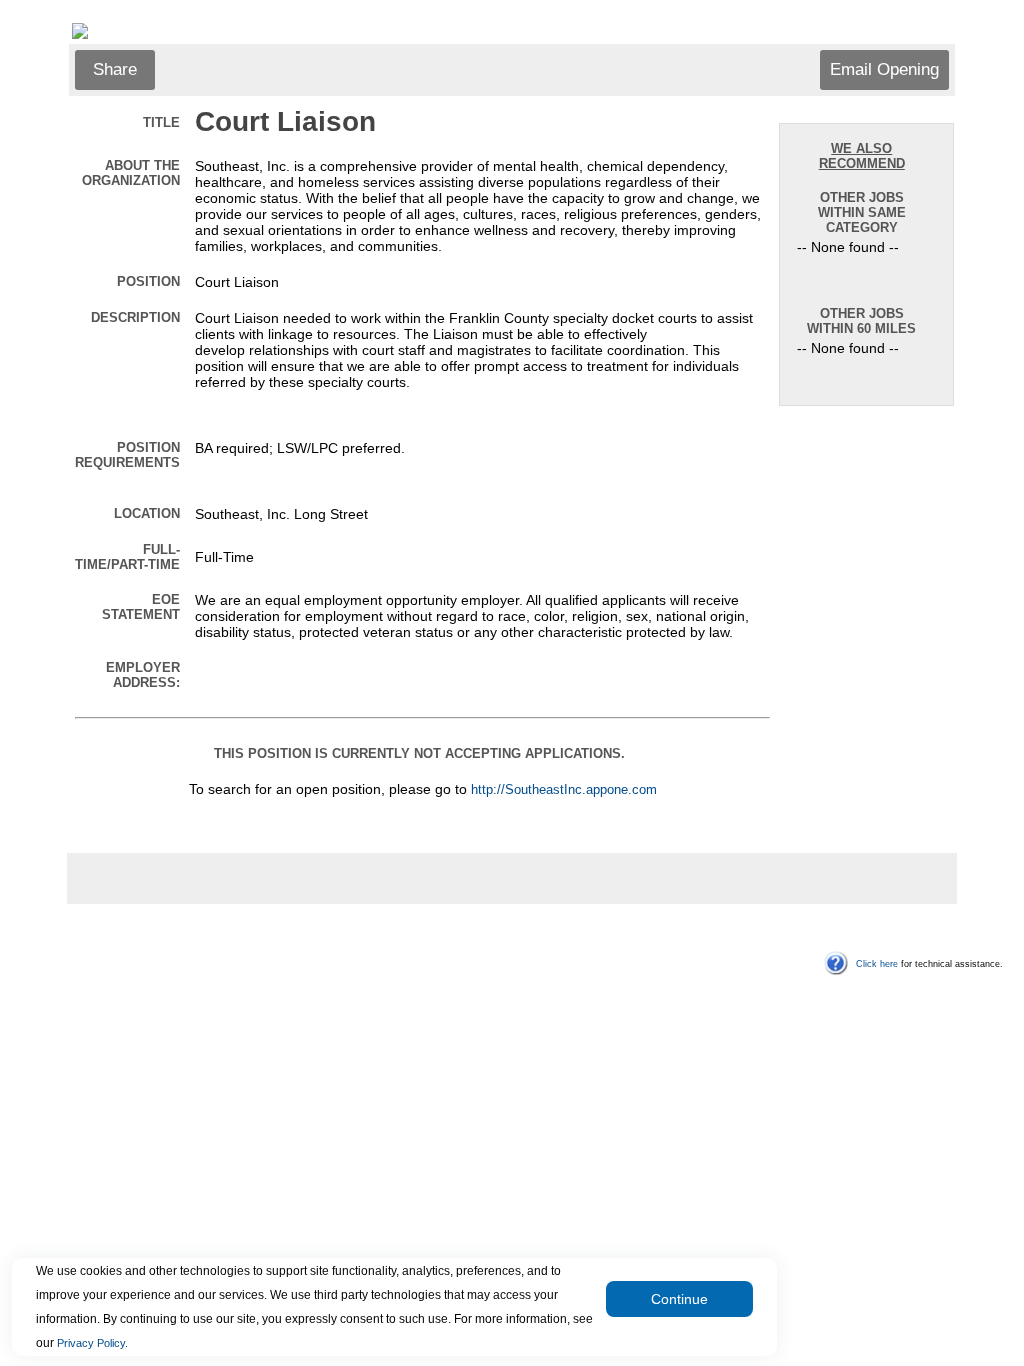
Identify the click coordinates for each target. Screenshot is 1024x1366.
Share (115, 69)
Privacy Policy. (92, 1343)
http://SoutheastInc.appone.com (564, 790)
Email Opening (884, 69)
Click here (877, 964)
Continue (679, 1299)
